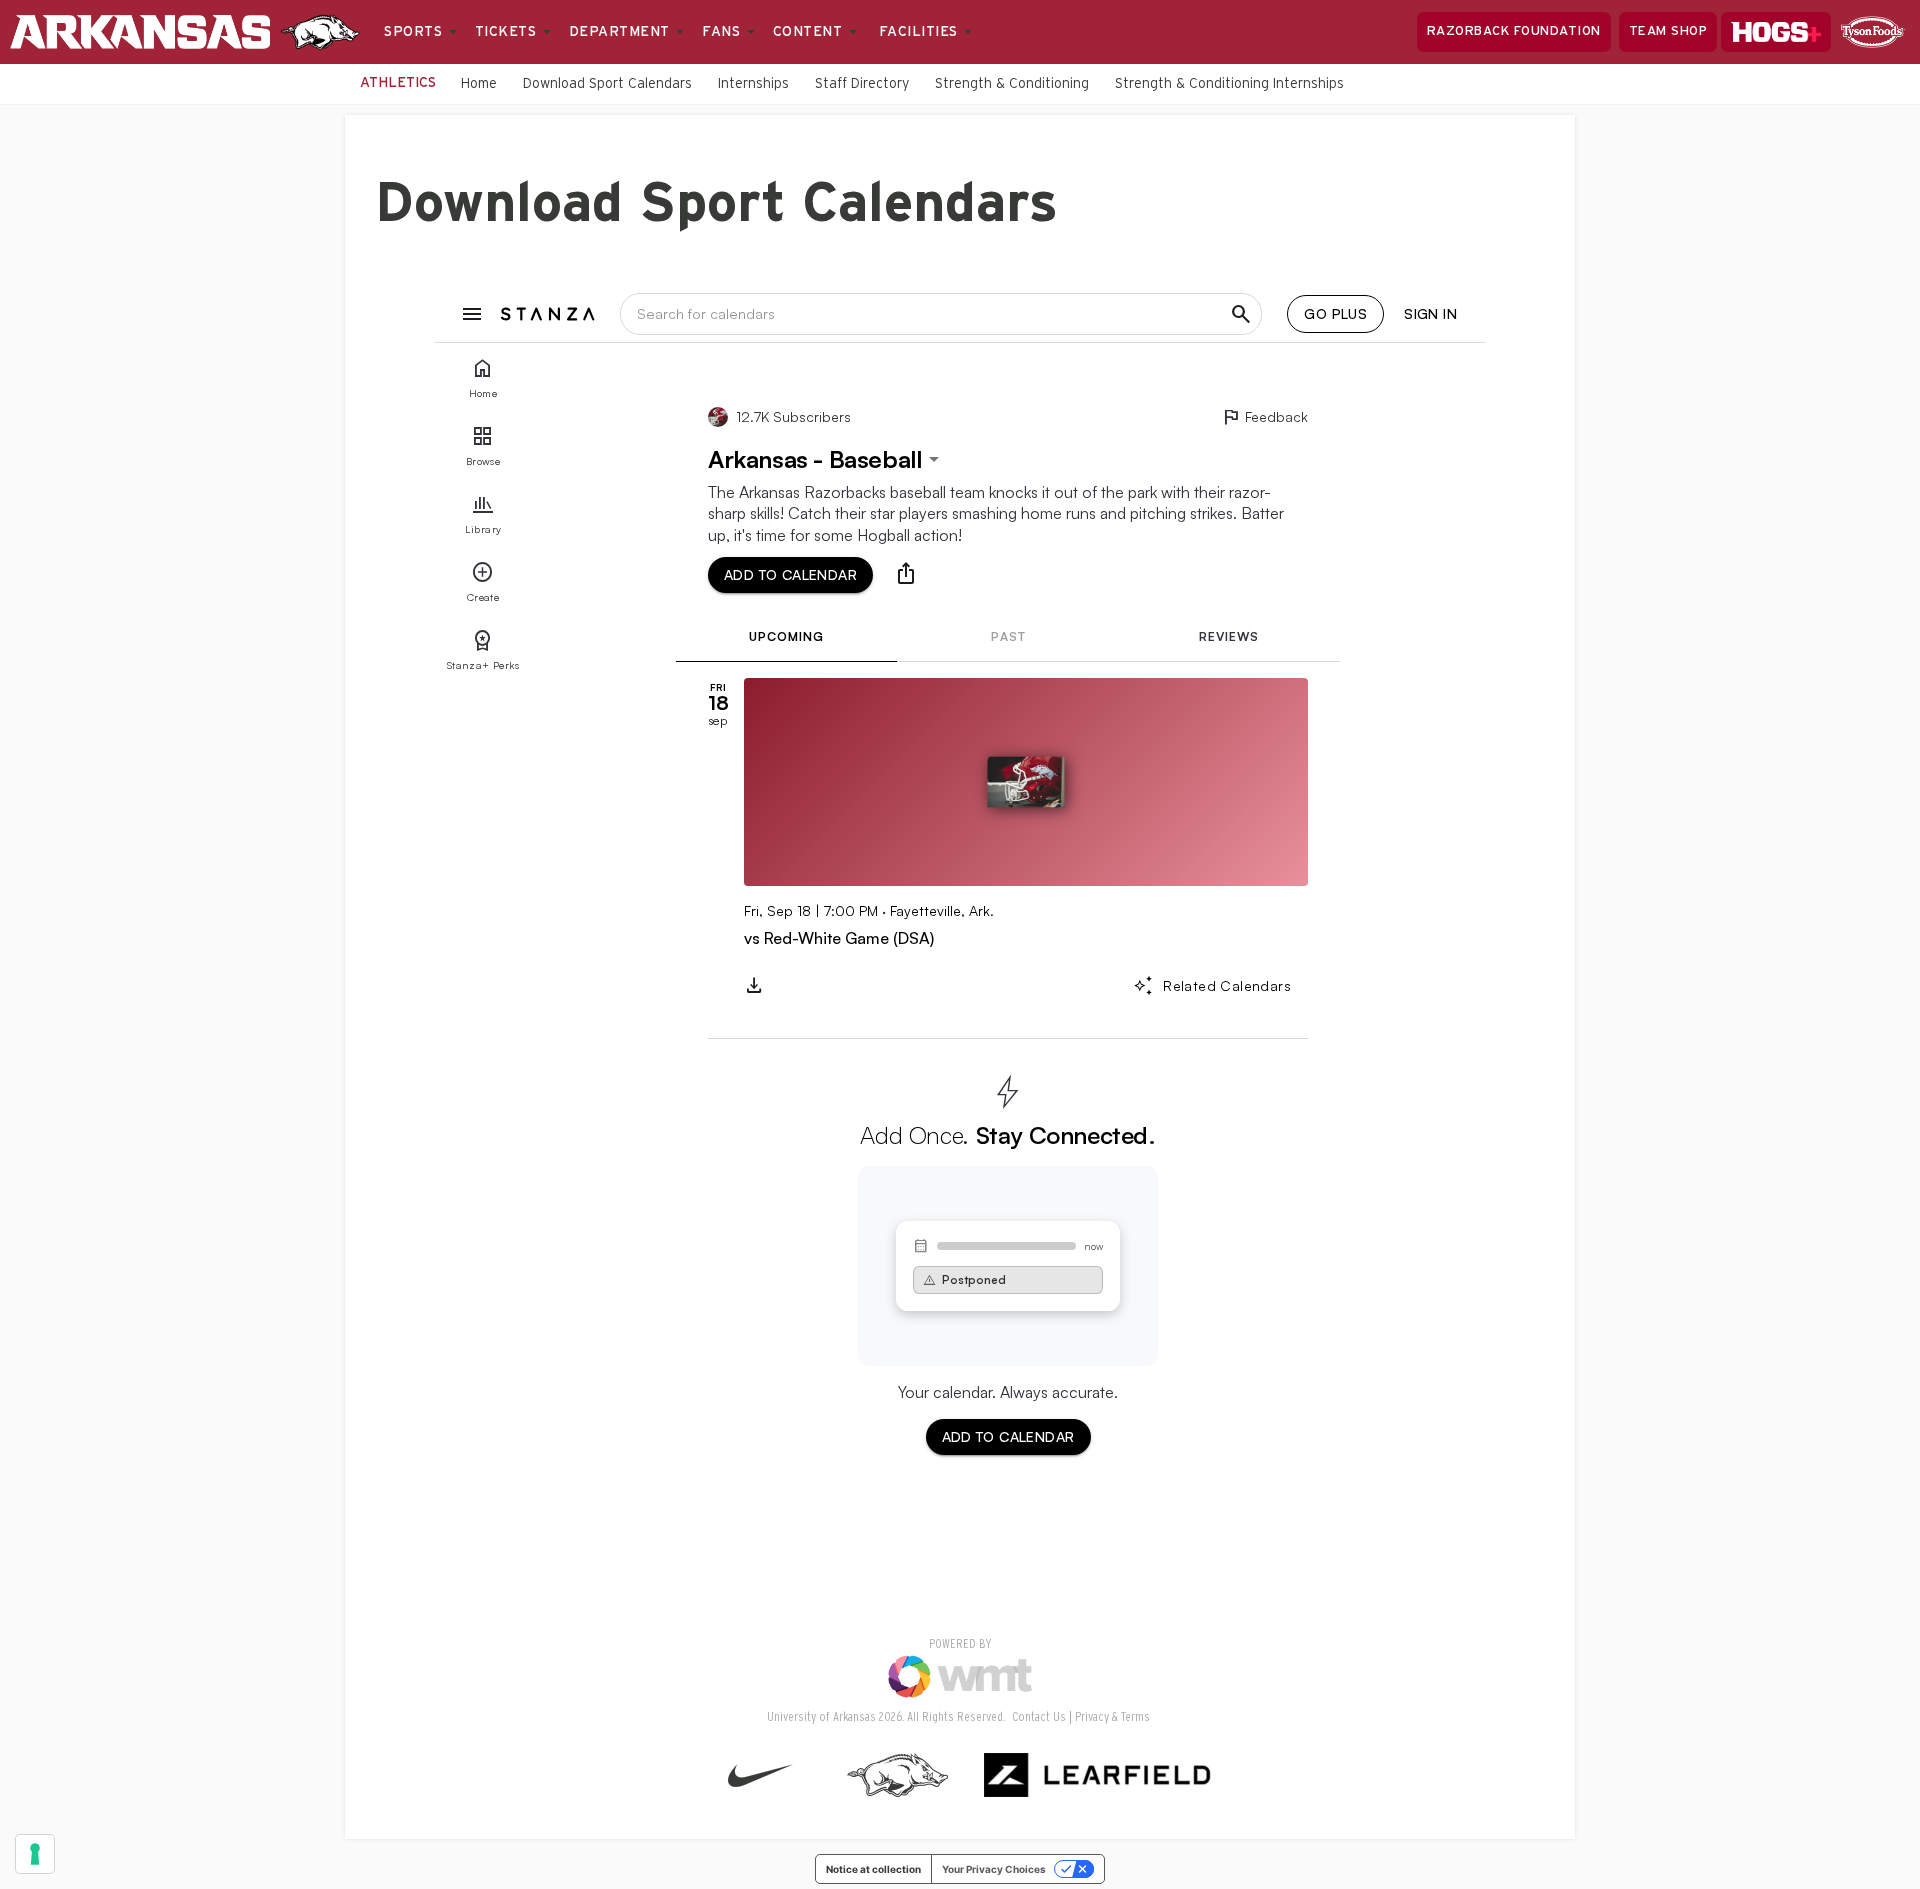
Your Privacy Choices (994, 1869)
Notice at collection (873, 1869)
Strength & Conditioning (1012, 84)
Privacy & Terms (1112, 1717)
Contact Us (1039, 1717)
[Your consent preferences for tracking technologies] (35, 1854)
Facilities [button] (921, 32)
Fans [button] (723, 32)
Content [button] (810, 32)
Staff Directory (862, 84)
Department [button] (622, 32)
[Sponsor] (1873, 32)
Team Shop (1668, 31)
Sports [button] (415, 32)
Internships (753, 84)
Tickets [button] (508, 32)
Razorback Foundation (1514, 31)
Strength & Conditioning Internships (1229, 84)
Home (479, 84)
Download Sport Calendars (607, 84)
